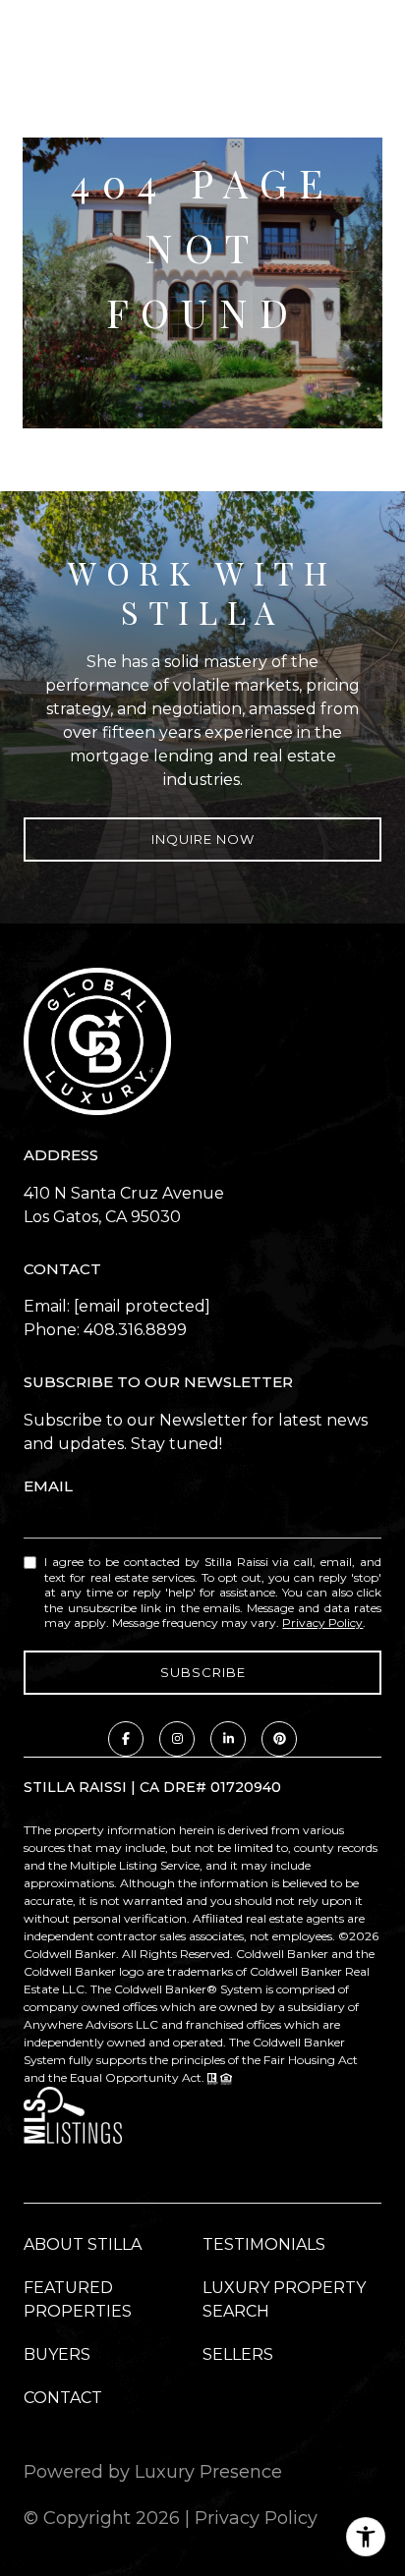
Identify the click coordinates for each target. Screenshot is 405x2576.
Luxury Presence (208, 2472)
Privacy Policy (322, 1623)
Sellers (238, 2354)
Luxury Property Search (284, 2299)
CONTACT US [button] (202, 375)
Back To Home (202, 403)
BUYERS (57, 2354)
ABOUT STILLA (83, 2244)
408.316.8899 (135, 1330)
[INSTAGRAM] (177, 1739)
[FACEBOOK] (126, 1739)
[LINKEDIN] (228, 1739)
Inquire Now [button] (203, 839)
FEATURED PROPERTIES (78, 2299)
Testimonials (264, 2244)
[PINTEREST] (279, 1739)
